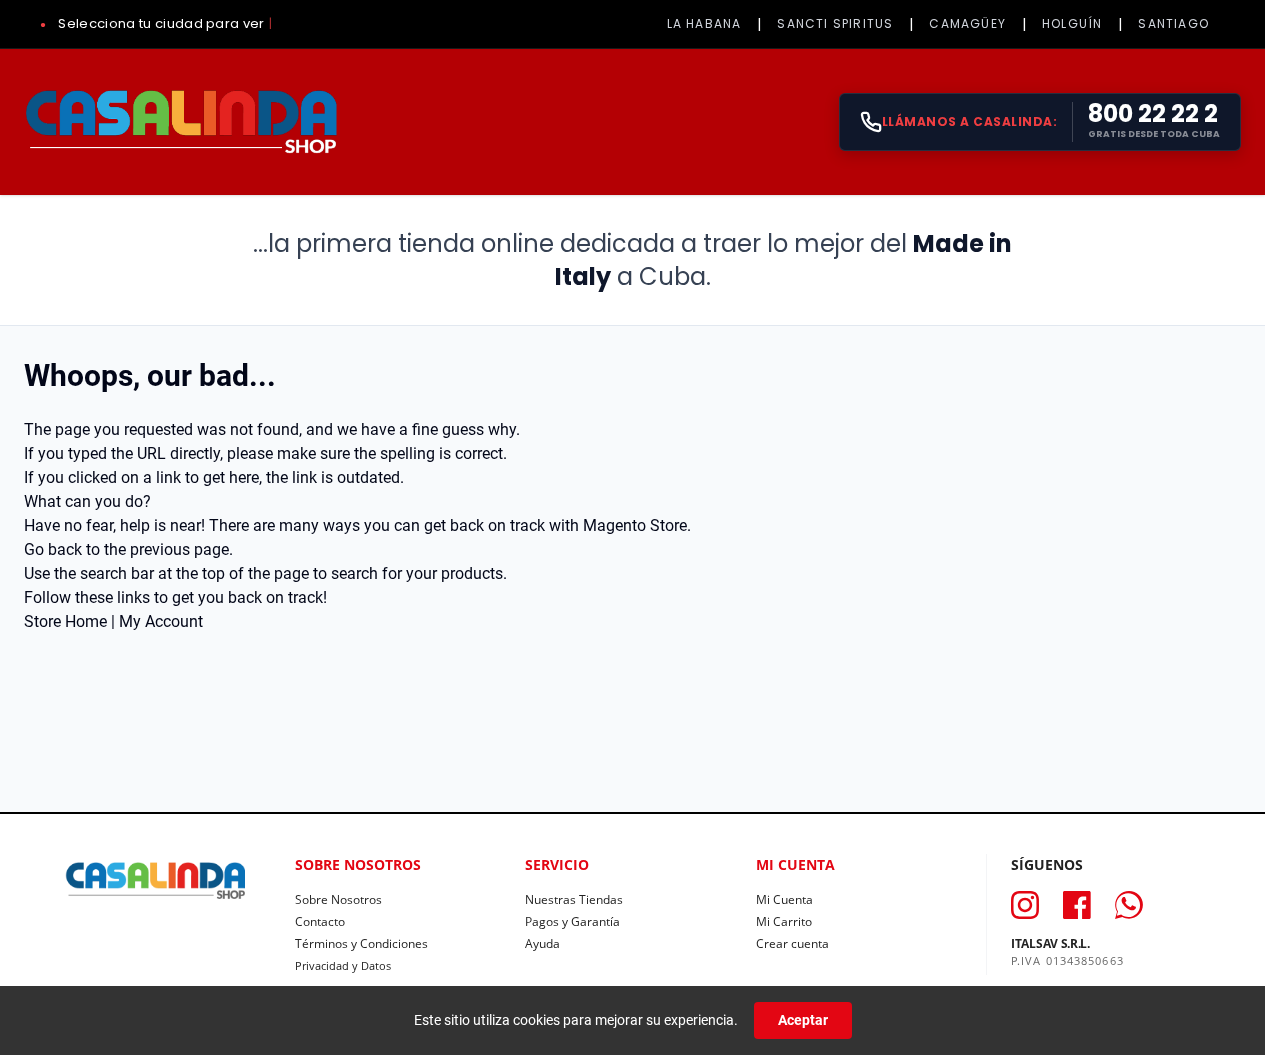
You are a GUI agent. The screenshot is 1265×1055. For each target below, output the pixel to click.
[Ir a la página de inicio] (180, 121)
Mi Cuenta (784, 899)
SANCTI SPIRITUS (835, 23)
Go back (53, 549)
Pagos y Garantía (572, 921)
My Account (161, 621)
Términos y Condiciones (361, 943)
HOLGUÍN (1072, 23)
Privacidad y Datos (343, 965)
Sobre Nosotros (338, 899)
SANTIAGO (1173, 23)
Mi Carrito (784, 921)
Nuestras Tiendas (574, 899)
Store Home (65, 621)
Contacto (320, 921)
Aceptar (803, 1020)
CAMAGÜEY (967, 23)
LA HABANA (704, 23)
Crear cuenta (792, 943)
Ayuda (542, 943)
